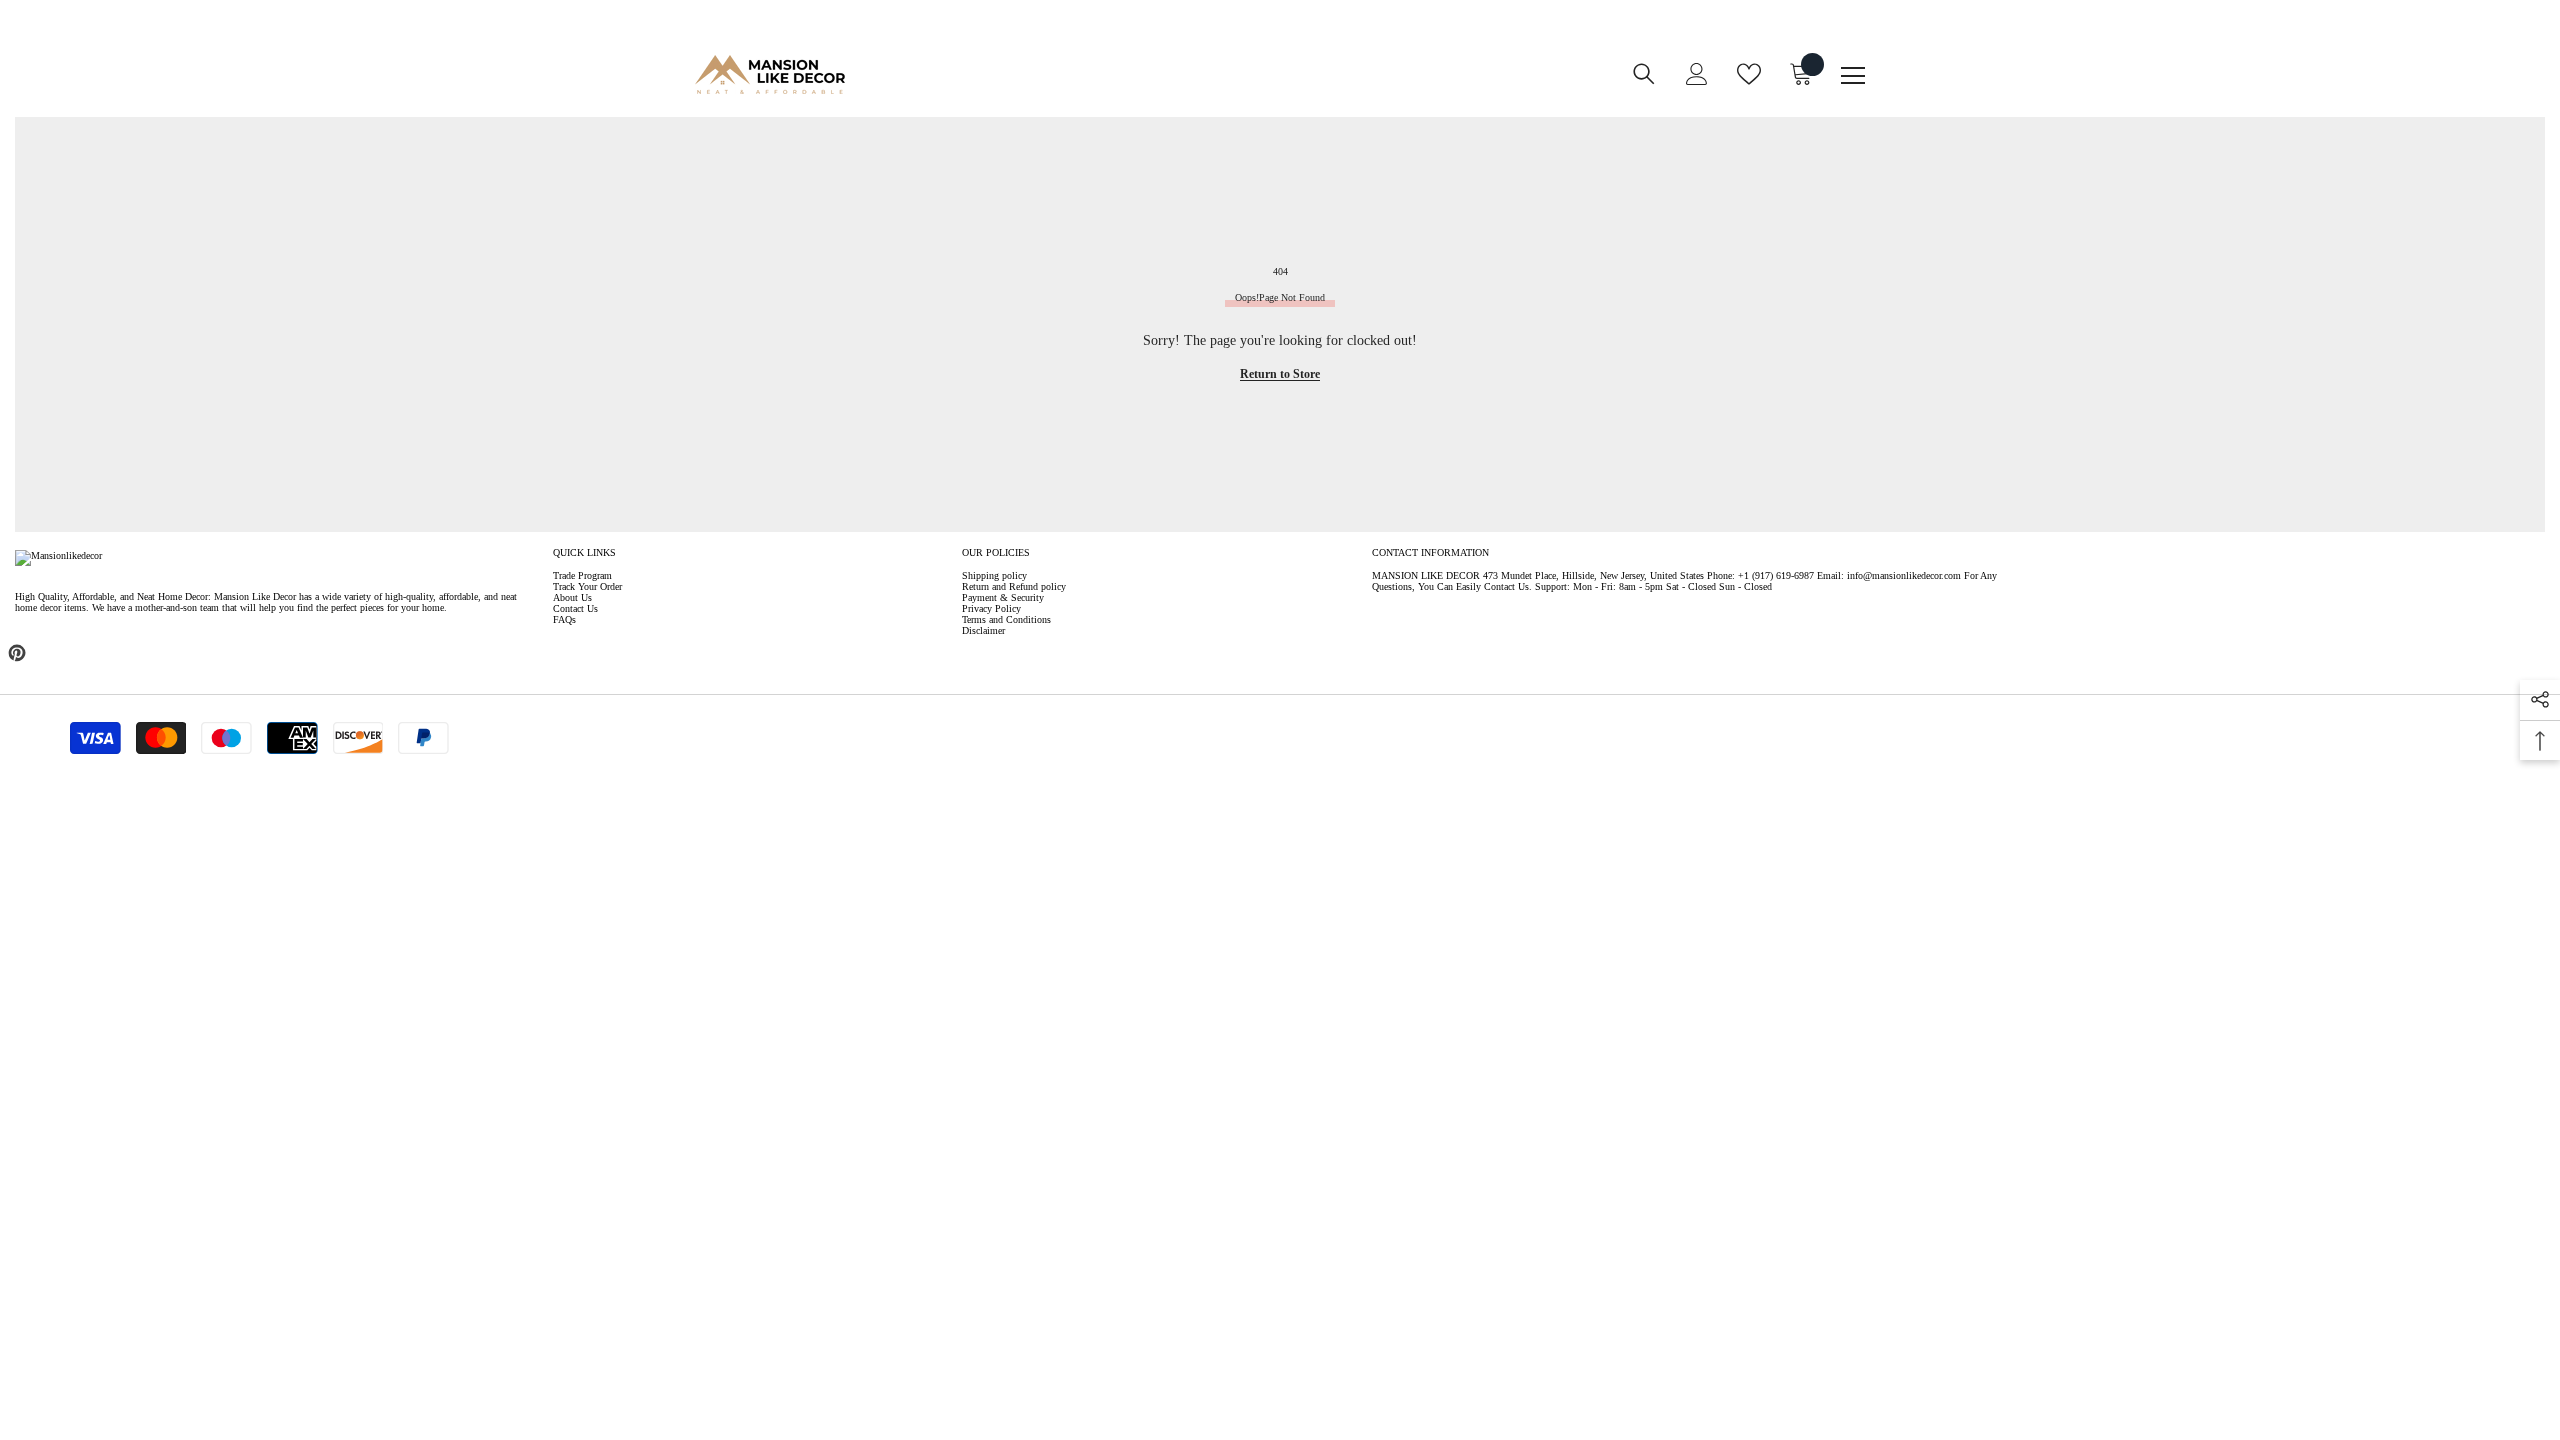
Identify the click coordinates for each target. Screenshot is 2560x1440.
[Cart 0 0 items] (1801, 74)
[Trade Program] (1183, 87)
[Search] (1644, 74)
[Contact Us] (1223, 87)
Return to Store (1280, 374)
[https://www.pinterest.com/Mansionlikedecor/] (17, 653)
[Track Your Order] (1263, 87)
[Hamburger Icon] (1853, 76)
